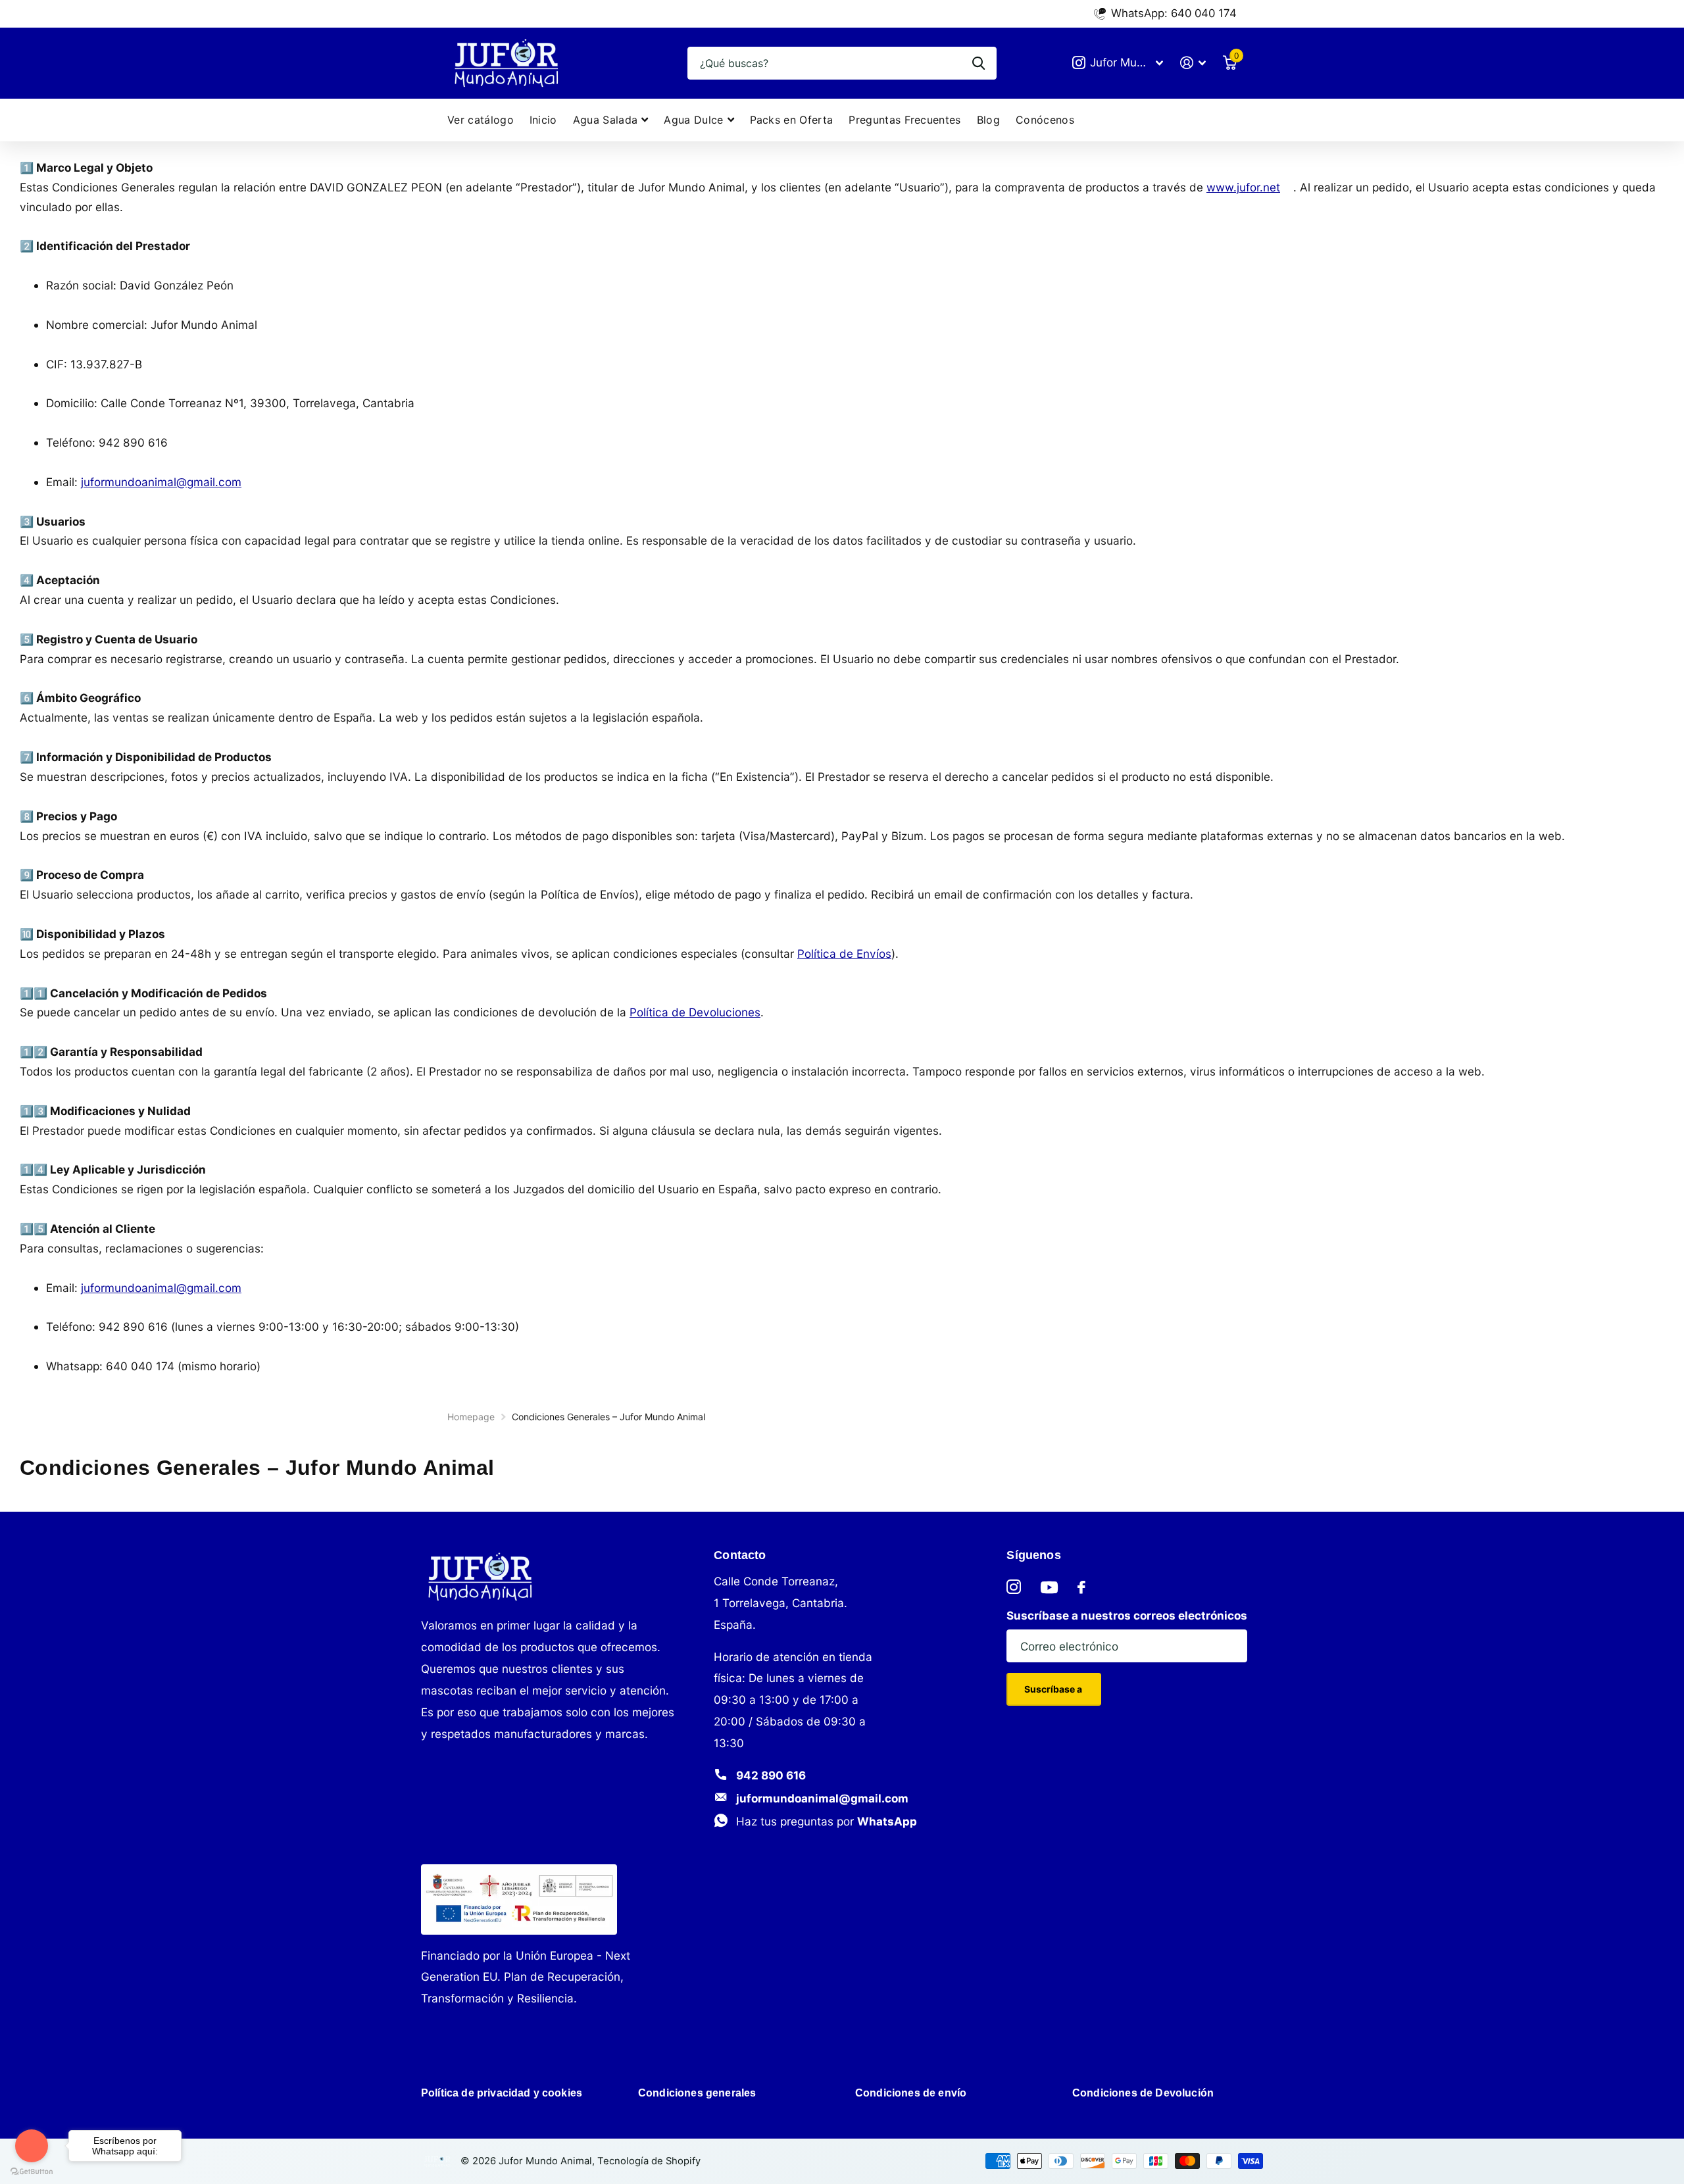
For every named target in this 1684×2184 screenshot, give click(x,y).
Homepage (471, 1417)
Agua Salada (606, 120)
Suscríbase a (1054, 1689)
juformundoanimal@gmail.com (822, 1798)
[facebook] (1081, 1587)
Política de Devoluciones (695, 1012)
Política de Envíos (844, 954)
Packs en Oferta (792, 120)
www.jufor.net (1243, 187)
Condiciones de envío (911, 2093)
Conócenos (1045, 120)
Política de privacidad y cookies (502, 2093)
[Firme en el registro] (1193, 63)
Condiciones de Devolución (1143, 2093)
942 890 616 (771, 1775)
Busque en (978, 63)
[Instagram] (1014, 1587)
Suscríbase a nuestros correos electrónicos (1127, 1615)
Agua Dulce (693, 120)
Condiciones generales (697, 2093)
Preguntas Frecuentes (904, 120)
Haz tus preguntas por (827, 1821)
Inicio (543, 120)
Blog (988, 120)
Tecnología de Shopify (649, 2161)
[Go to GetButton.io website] (32, 2171)
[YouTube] (1049, 1587)
